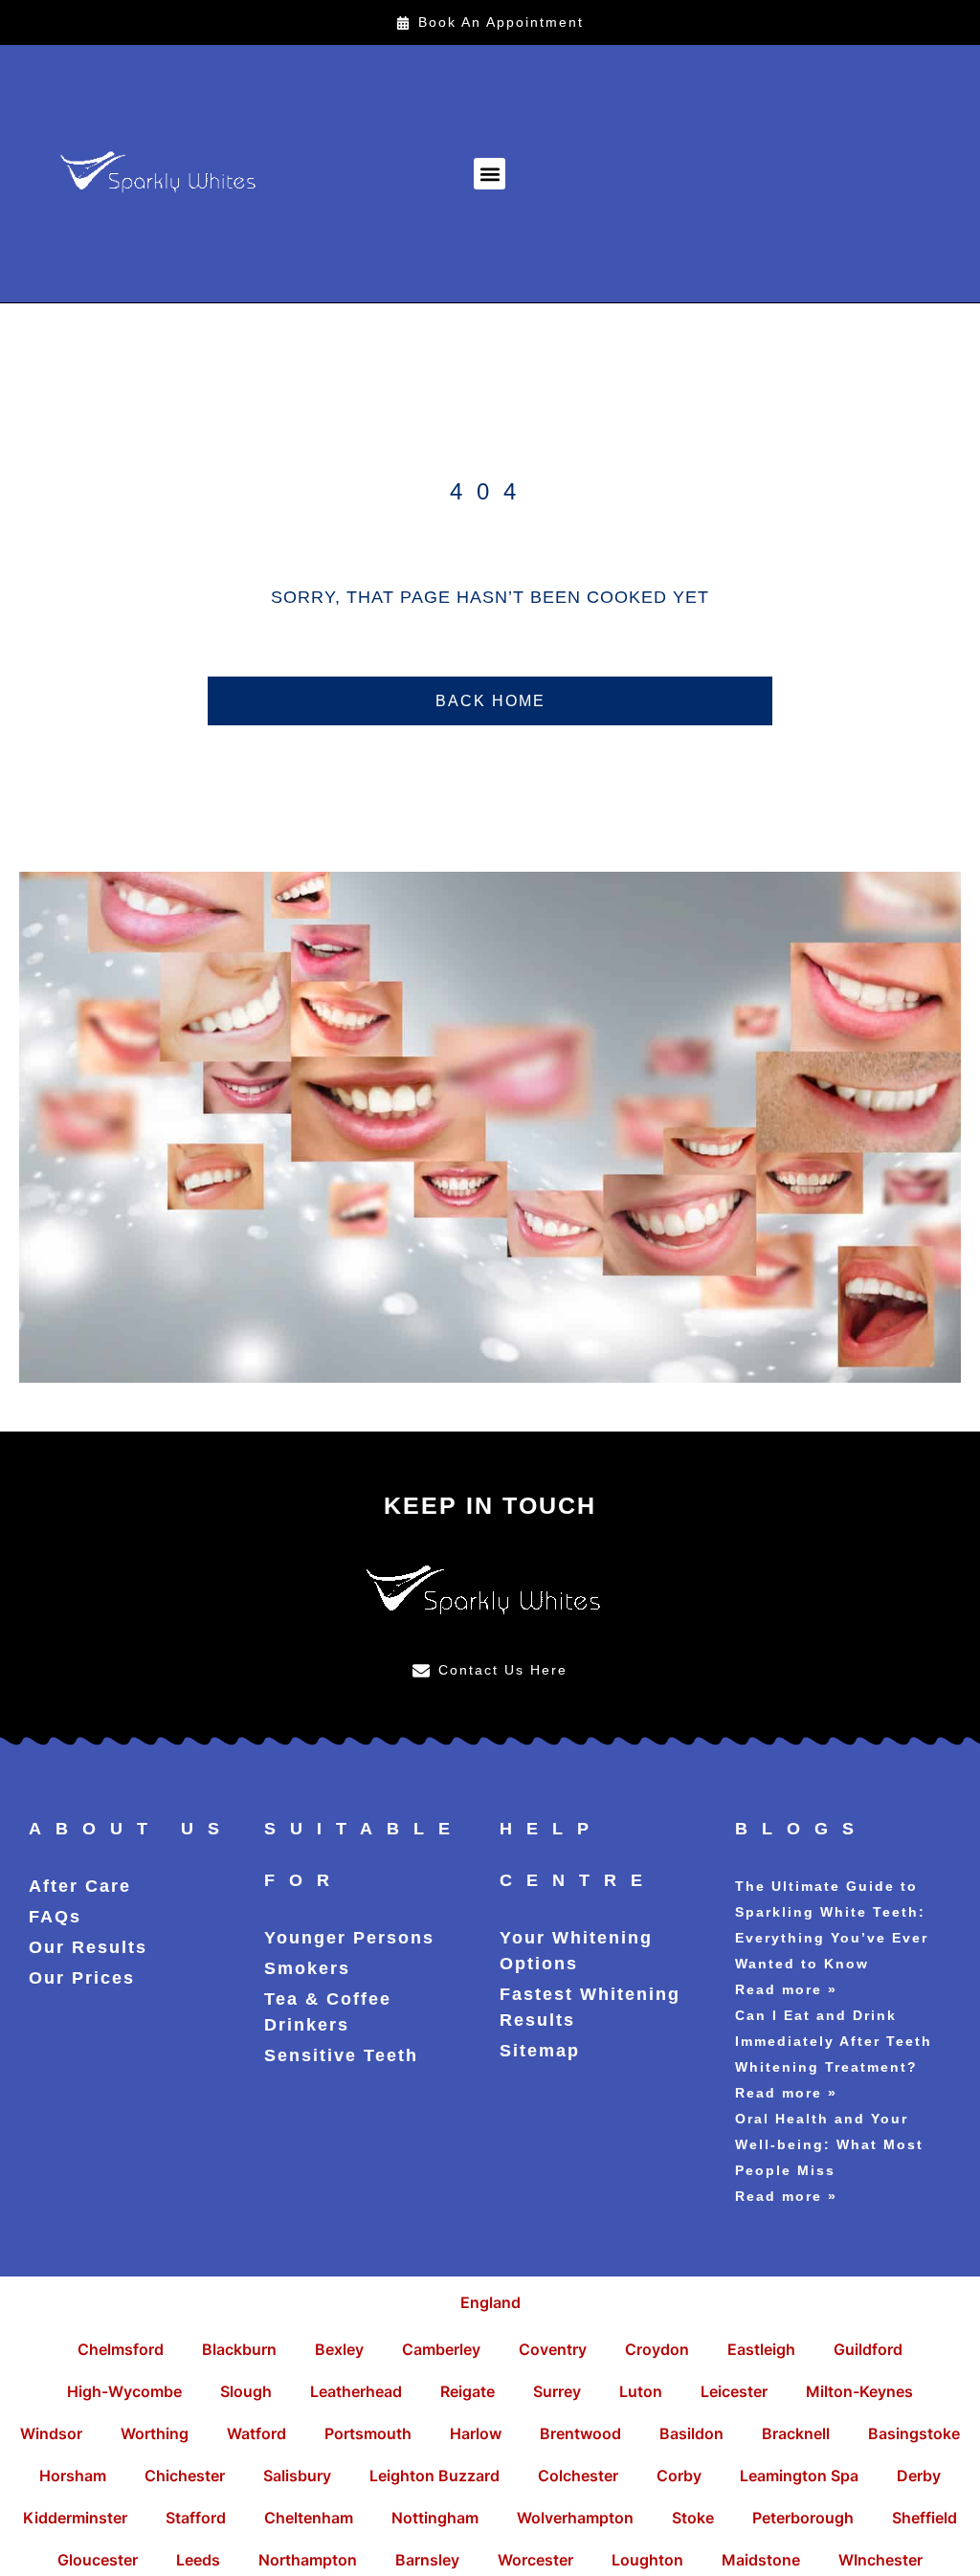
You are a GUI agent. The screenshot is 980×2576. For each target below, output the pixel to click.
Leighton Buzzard (434, 2476)
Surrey (557, 2391)
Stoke (693, 2518)
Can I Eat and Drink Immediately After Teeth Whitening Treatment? (834, 2041)
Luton (641, 2391)
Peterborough (803, 2518)
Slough (246, 2391)
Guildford (868, 2349)
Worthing (155, 2433)
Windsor (51, 2433)
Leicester (734, 2391)
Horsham (73, 2476)
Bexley (339, 2349)
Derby (919, 2476)
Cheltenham (309, 2518)
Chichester (185, 2476)
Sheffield (924, 2518)
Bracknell (796, 2433)
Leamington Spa (799, 2476)
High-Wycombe (124, 2391)
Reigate (468, 2391)
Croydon (657, 2349)
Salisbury (297, 2476)
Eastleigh (761, 2349)
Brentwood (580, 2433)
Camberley (441, 2349)
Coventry (553, 2349)
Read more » (786, 1989)
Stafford (196, 2518)
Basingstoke (914, 2433)
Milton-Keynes (859, 2391)
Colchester (578, 2476)
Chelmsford (121, 2349)
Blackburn (239, 2349)
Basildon (691, 2433)
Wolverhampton (575, 2518)
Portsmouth (368, 2433)
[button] (490, 174)
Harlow (476, 2433)
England (490, 2302)
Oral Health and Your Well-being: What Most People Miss (829, 2144)
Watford (256, 2433)
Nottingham (435, 2518)
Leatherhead (356, 2391)
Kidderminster (75, 2518)
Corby (679, 2476)
